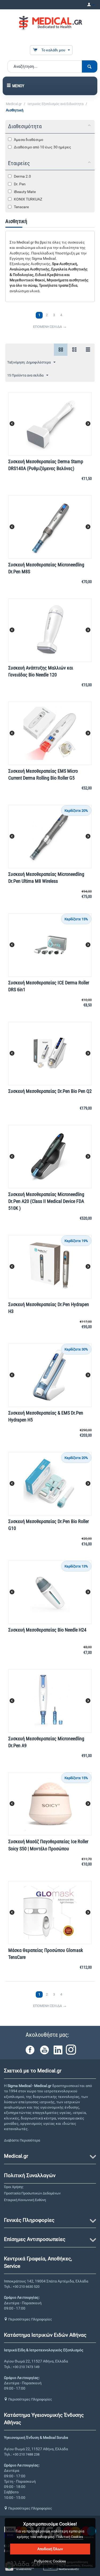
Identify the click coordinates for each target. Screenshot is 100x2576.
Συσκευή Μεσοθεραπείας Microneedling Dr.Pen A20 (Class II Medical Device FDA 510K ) (46, 1201)
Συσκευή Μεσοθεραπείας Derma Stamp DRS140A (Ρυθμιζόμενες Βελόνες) (46, 465)
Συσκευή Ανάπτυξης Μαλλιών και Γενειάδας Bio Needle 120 (41, 671)
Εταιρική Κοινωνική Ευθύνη (25, 2200)
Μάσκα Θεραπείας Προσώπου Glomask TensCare (46, 1954)
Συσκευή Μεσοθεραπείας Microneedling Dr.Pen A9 (46, 1742)
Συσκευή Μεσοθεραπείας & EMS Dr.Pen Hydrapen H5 (46, 1416)
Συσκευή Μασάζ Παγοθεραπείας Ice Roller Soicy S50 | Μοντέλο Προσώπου (48, 1845)
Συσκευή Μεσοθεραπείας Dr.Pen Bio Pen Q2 (50, 1091)
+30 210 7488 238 (26, 2454)
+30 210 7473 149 (26, 2367)
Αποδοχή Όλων (50, 2549)
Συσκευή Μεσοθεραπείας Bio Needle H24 (47, 1630)
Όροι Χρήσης (14, 2187)
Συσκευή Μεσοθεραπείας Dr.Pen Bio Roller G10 (49, 1525)
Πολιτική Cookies (70, 2537)
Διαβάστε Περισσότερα (22, 2140)
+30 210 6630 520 (26, 2287)
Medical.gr (14, 104)
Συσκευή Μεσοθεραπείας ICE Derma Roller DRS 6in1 (49, 986)
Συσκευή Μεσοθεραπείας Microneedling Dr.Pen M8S (46, 568)
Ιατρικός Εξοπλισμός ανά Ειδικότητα (55, 104)
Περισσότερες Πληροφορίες (30, 2319)
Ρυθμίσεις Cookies (50, 2561)
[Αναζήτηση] (90, 66)
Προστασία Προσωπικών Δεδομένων (32, 2193)
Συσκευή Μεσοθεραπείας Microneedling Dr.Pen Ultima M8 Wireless (46, 878)
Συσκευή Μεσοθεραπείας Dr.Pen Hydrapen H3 (49, 1308)
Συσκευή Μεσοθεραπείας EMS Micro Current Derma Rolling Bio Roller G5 (43, 774)
